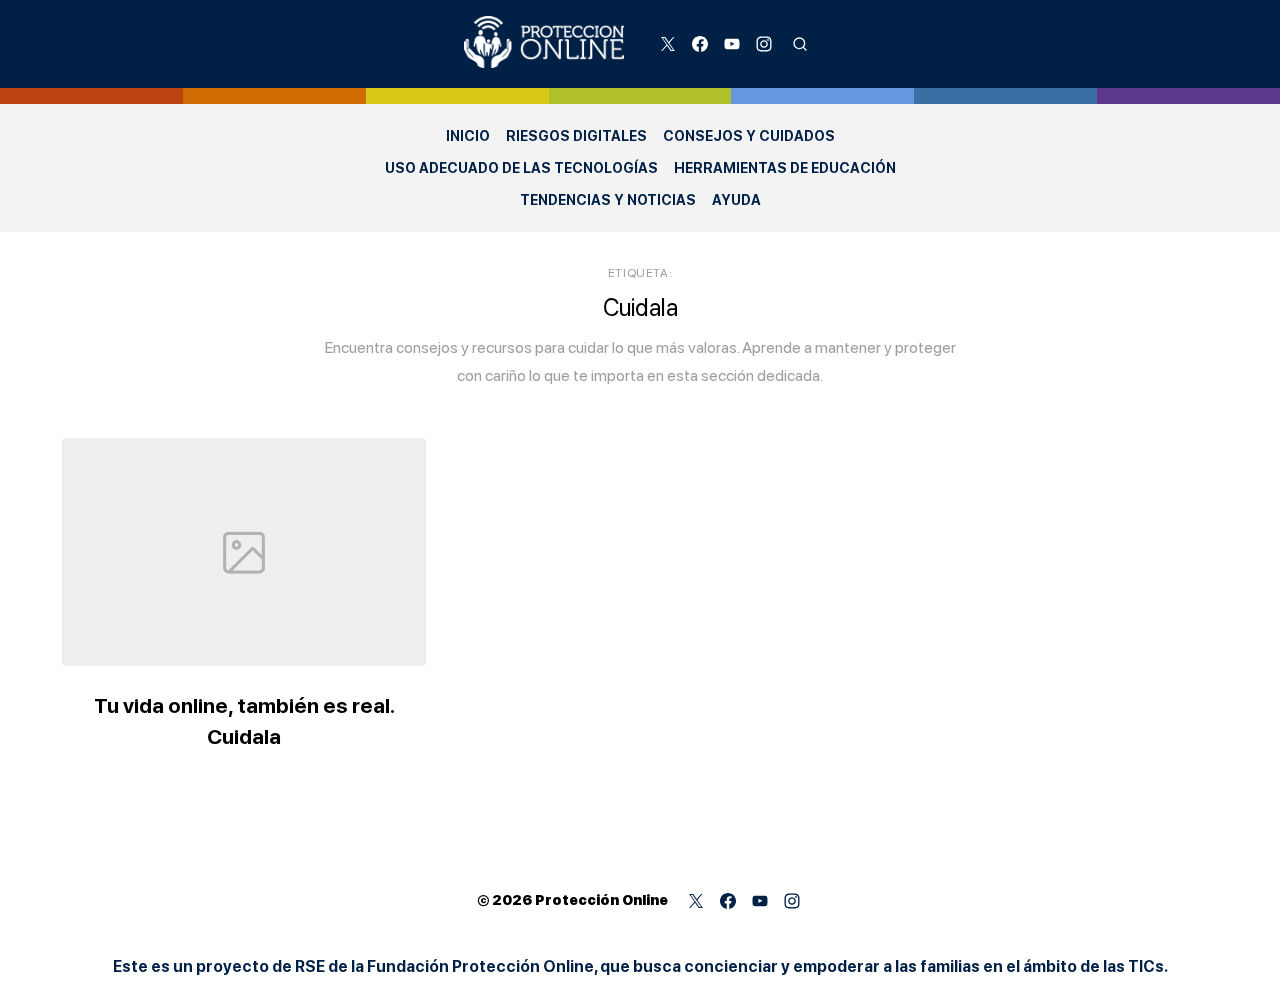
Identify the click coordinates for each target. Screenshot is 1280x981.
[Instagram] (764, 44)
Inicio (468, 136)
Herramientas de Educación (785, 168)
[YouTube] (732, 44)
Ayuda (736, 200)
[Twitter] (668, 44)
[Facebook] (700, 44)
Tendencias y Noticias (608, 200)
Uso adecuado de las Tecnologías (521, 168)
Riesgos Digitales (576, 136)
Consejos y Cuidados (749, 136)
